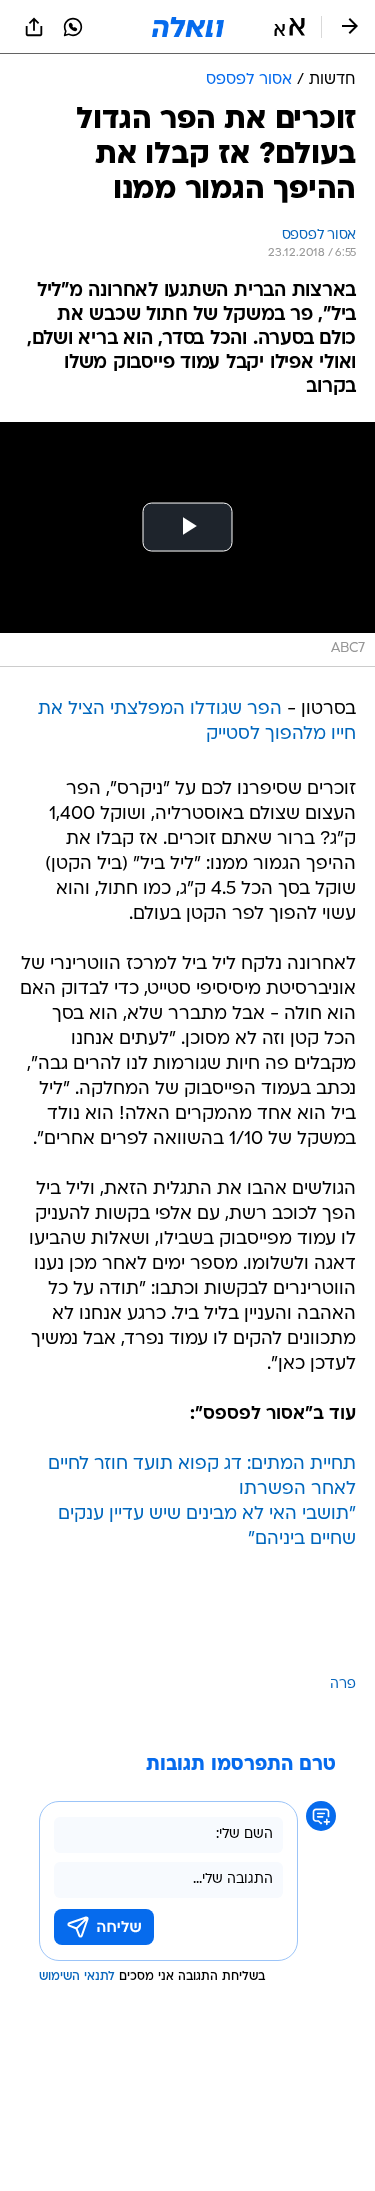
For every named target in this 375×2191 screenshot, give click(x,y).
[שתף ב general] (34, 27)
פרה (343, 1684)
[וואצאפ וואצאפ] (73, 27)
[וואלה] (188, 27)
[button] (289, 27)
